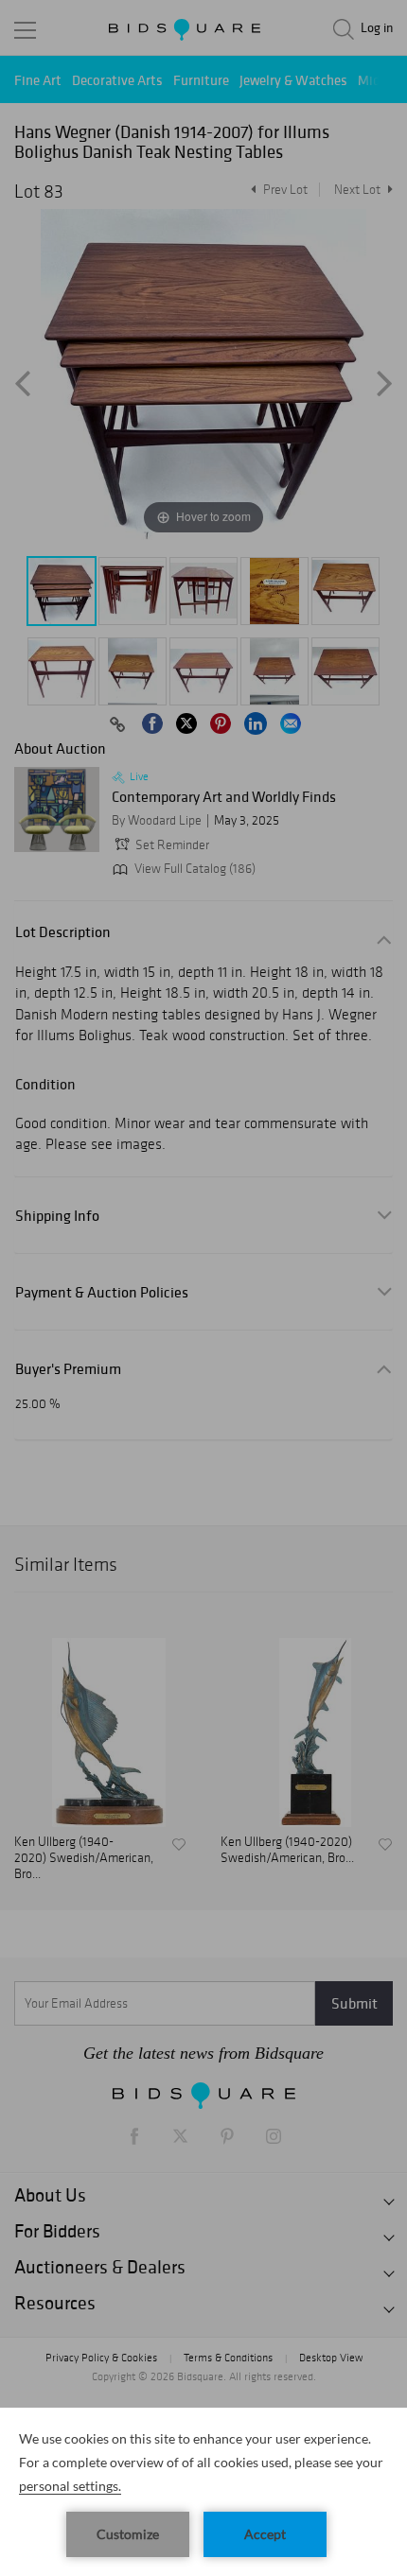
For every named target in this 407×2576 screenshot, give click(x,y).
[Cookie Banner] (203, 2492)
